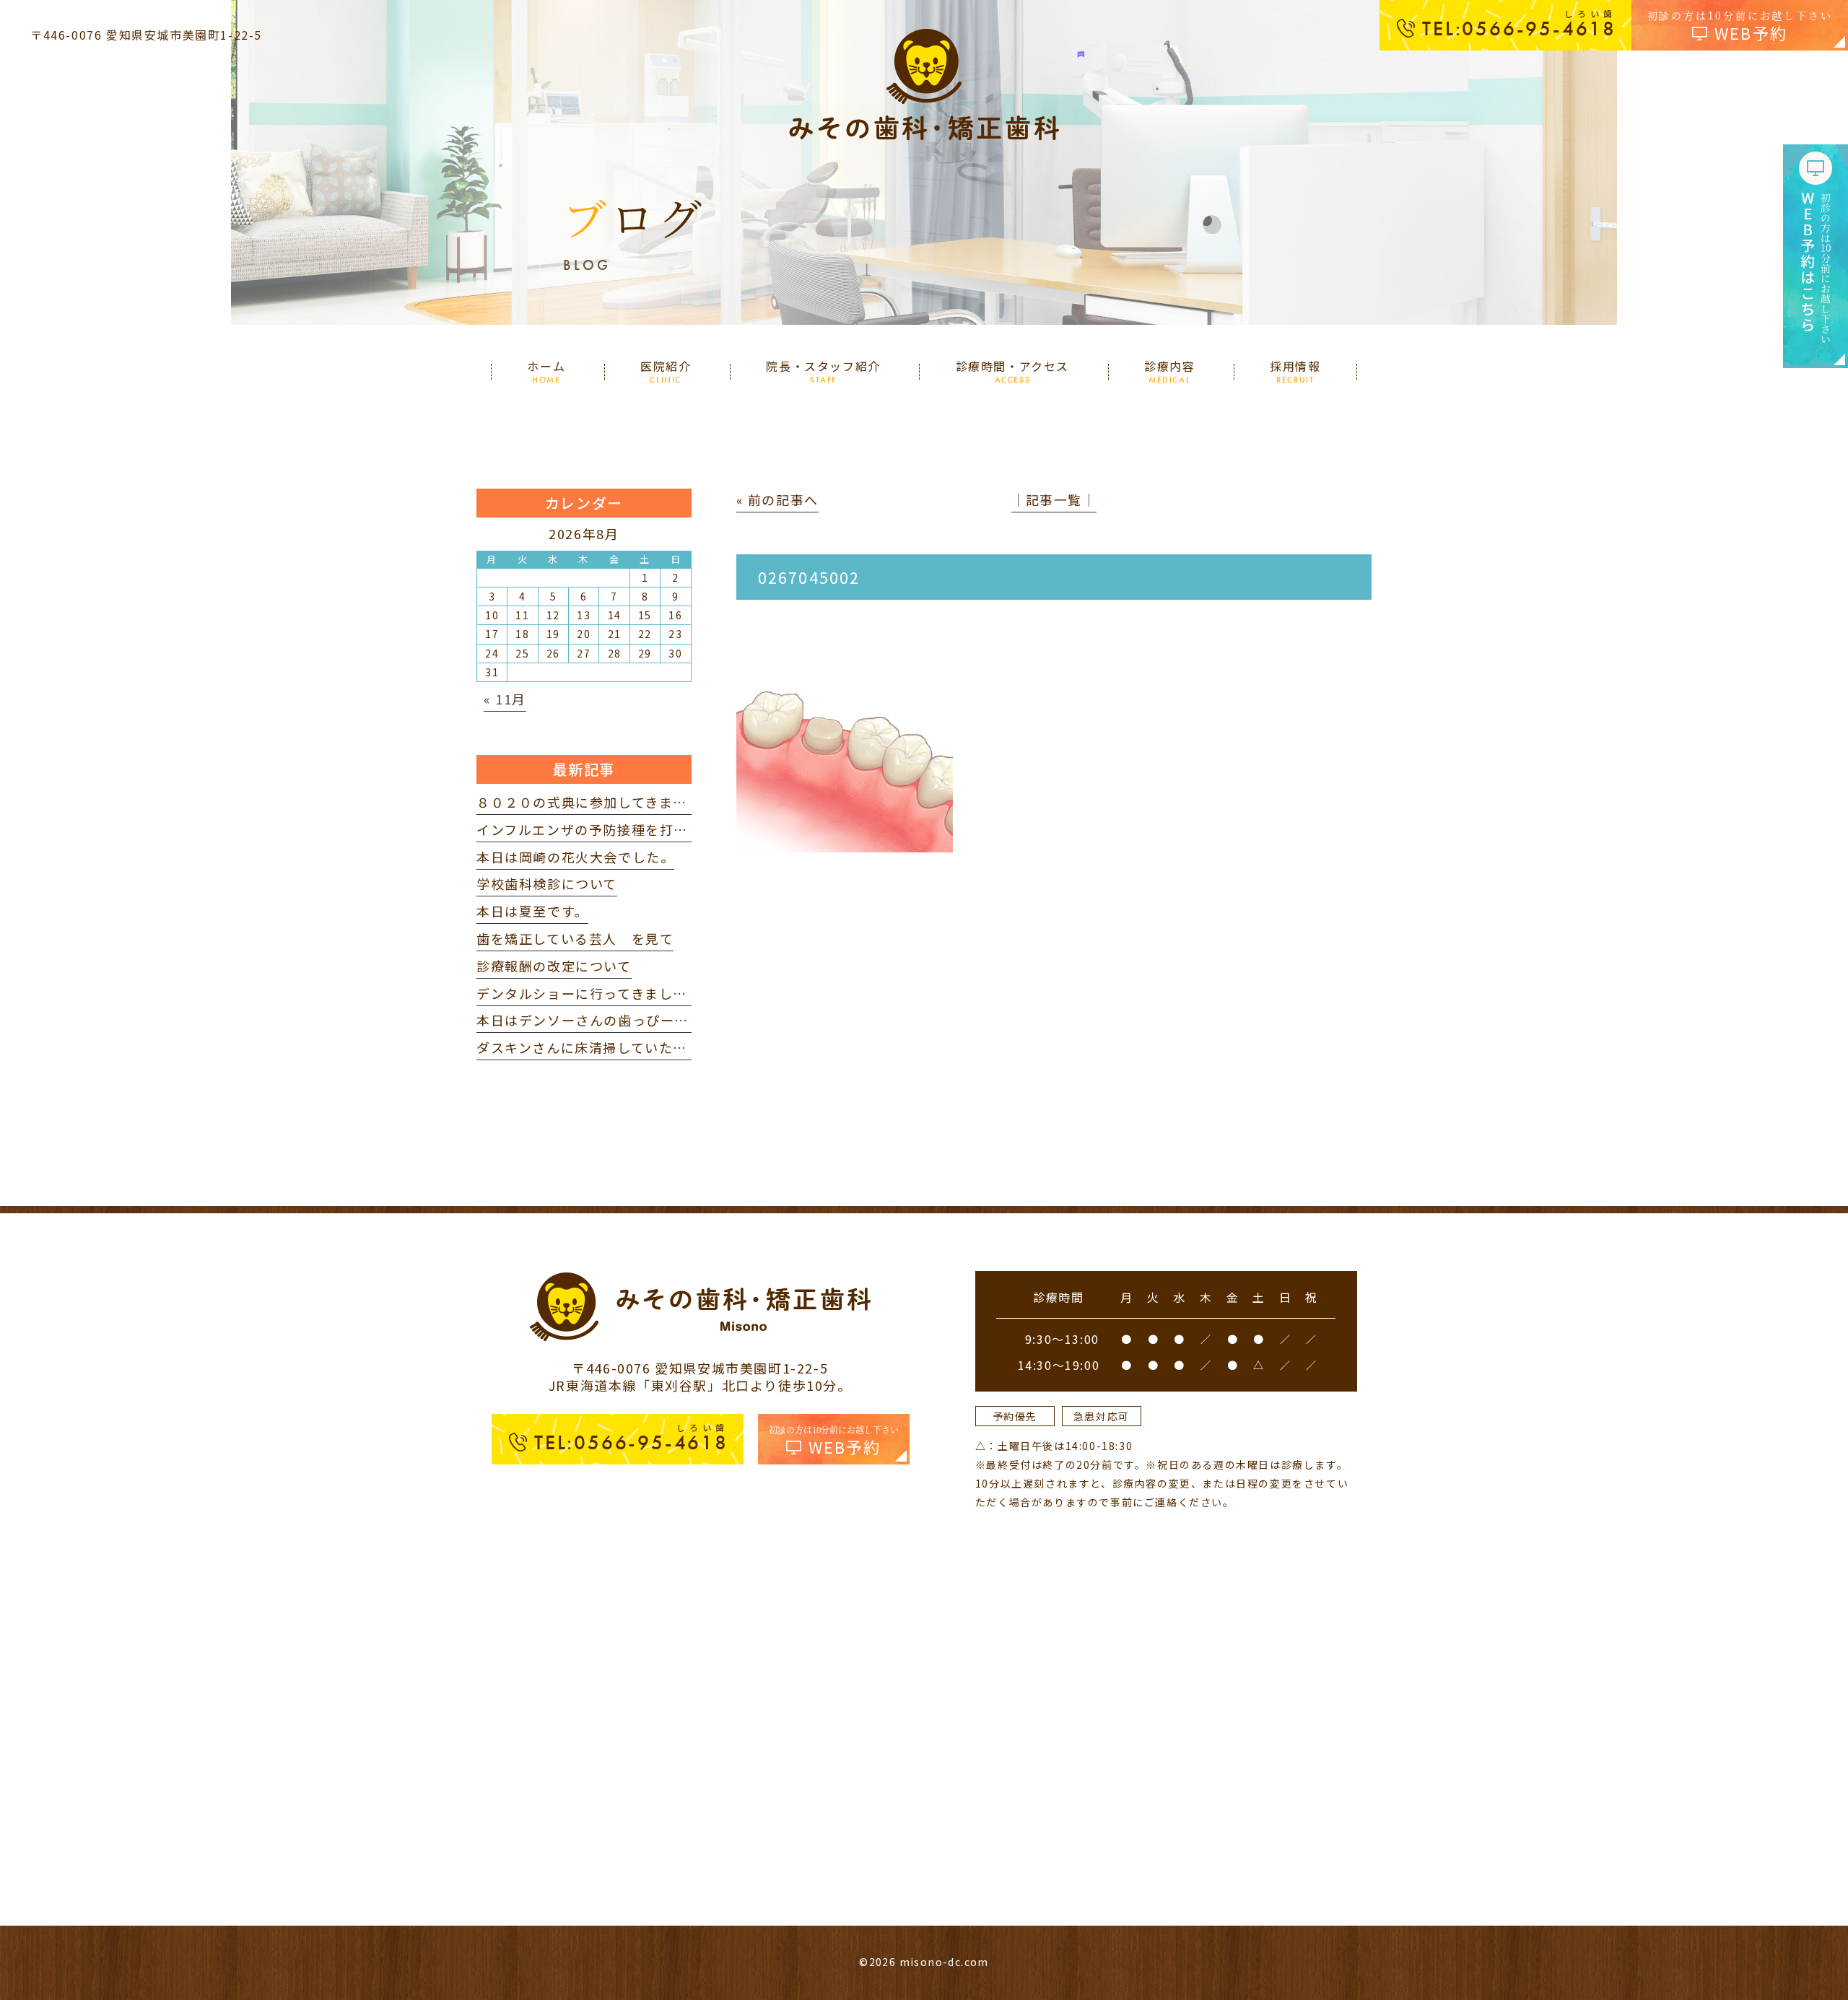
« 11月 (505, 699)
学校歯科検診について (547, 883)
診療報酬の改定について (554, 966)
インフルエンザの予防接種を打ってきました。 (624, 829)
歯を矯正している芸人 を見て (575, 938)
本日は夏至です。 (532, 911)
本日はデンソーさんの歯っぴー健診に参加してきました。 (660, 1020)
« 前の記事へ (777, 499)
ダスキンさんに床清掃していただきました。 (617, 1047)
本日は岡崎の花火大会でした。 (575, 857)
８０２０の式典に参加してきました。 (596, 802)
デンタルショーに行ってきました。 (589, 993)
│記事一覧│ (1054, 499)
